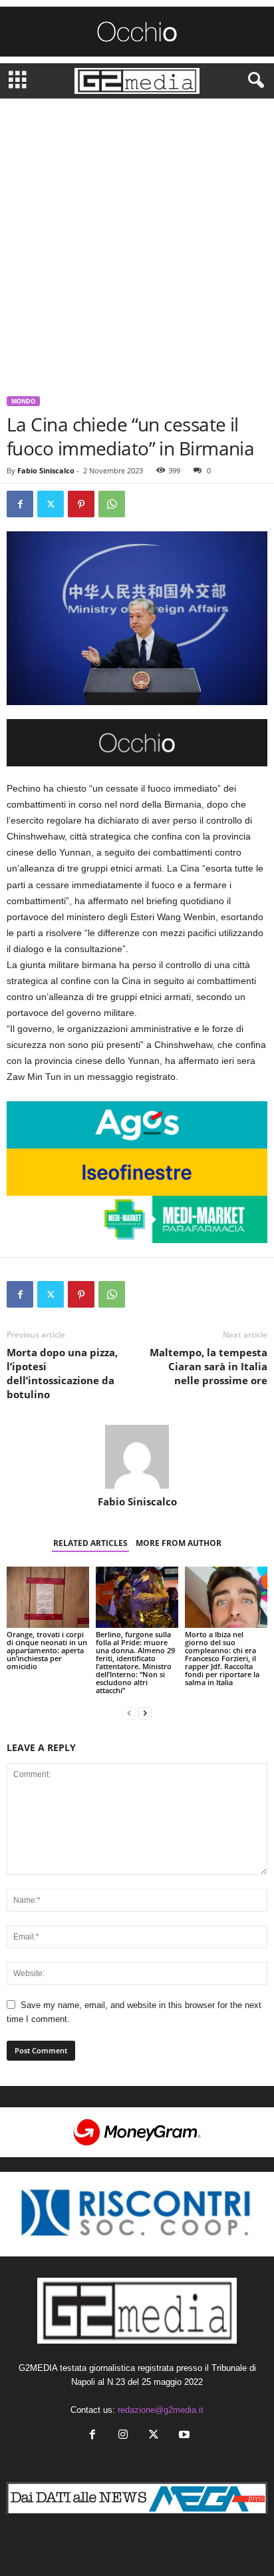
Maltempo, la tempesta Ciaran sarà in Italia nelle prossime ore (208, 1366)
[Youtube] (183, 2436)
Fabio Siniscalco (46, 470)
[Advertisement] (137, 242)
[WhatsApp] (112, 504)
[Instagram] (123, 2436)
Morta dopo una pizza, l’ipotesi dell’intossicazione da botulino (62, 1373)
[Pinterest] (81, 504)
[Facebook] (20, 504)
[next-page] (145, 1713)
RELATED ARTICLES (90, 1543)
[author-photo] (137, 1457)
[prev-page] (129, 1713)
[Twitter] (51, 504)
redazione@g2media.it (161, 2410)
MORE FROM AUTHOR (179, 1543)
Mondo (23, 401)
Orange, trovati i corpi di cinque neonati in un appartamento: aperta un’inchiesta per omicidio (47, 1650)
